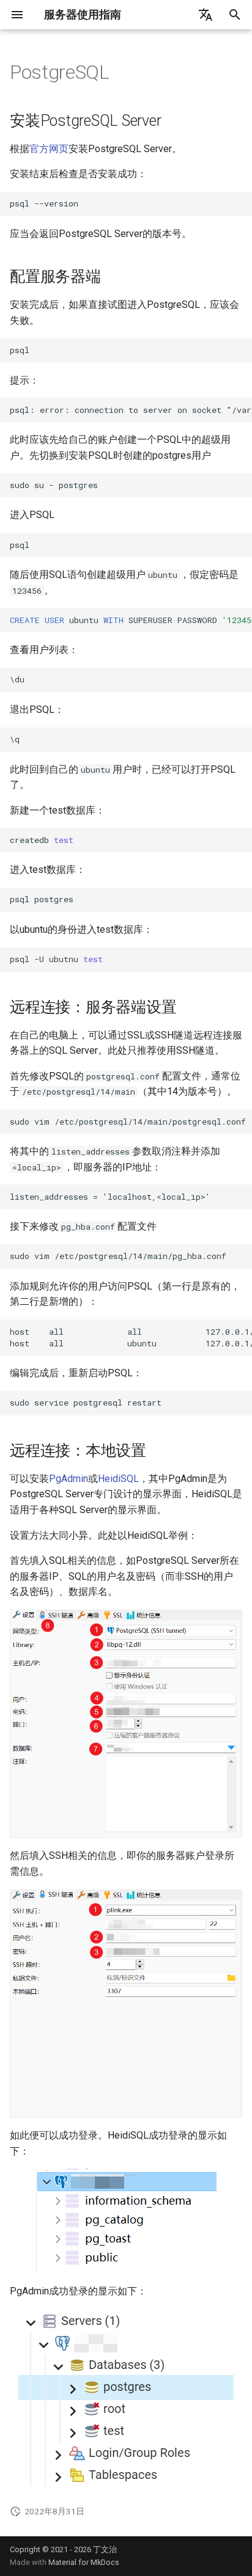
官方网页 (49, 149)
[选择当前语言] (206, 15)
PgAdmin (69, 1479)
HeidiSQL (118, 1479)
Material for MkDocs (84, 2562)
